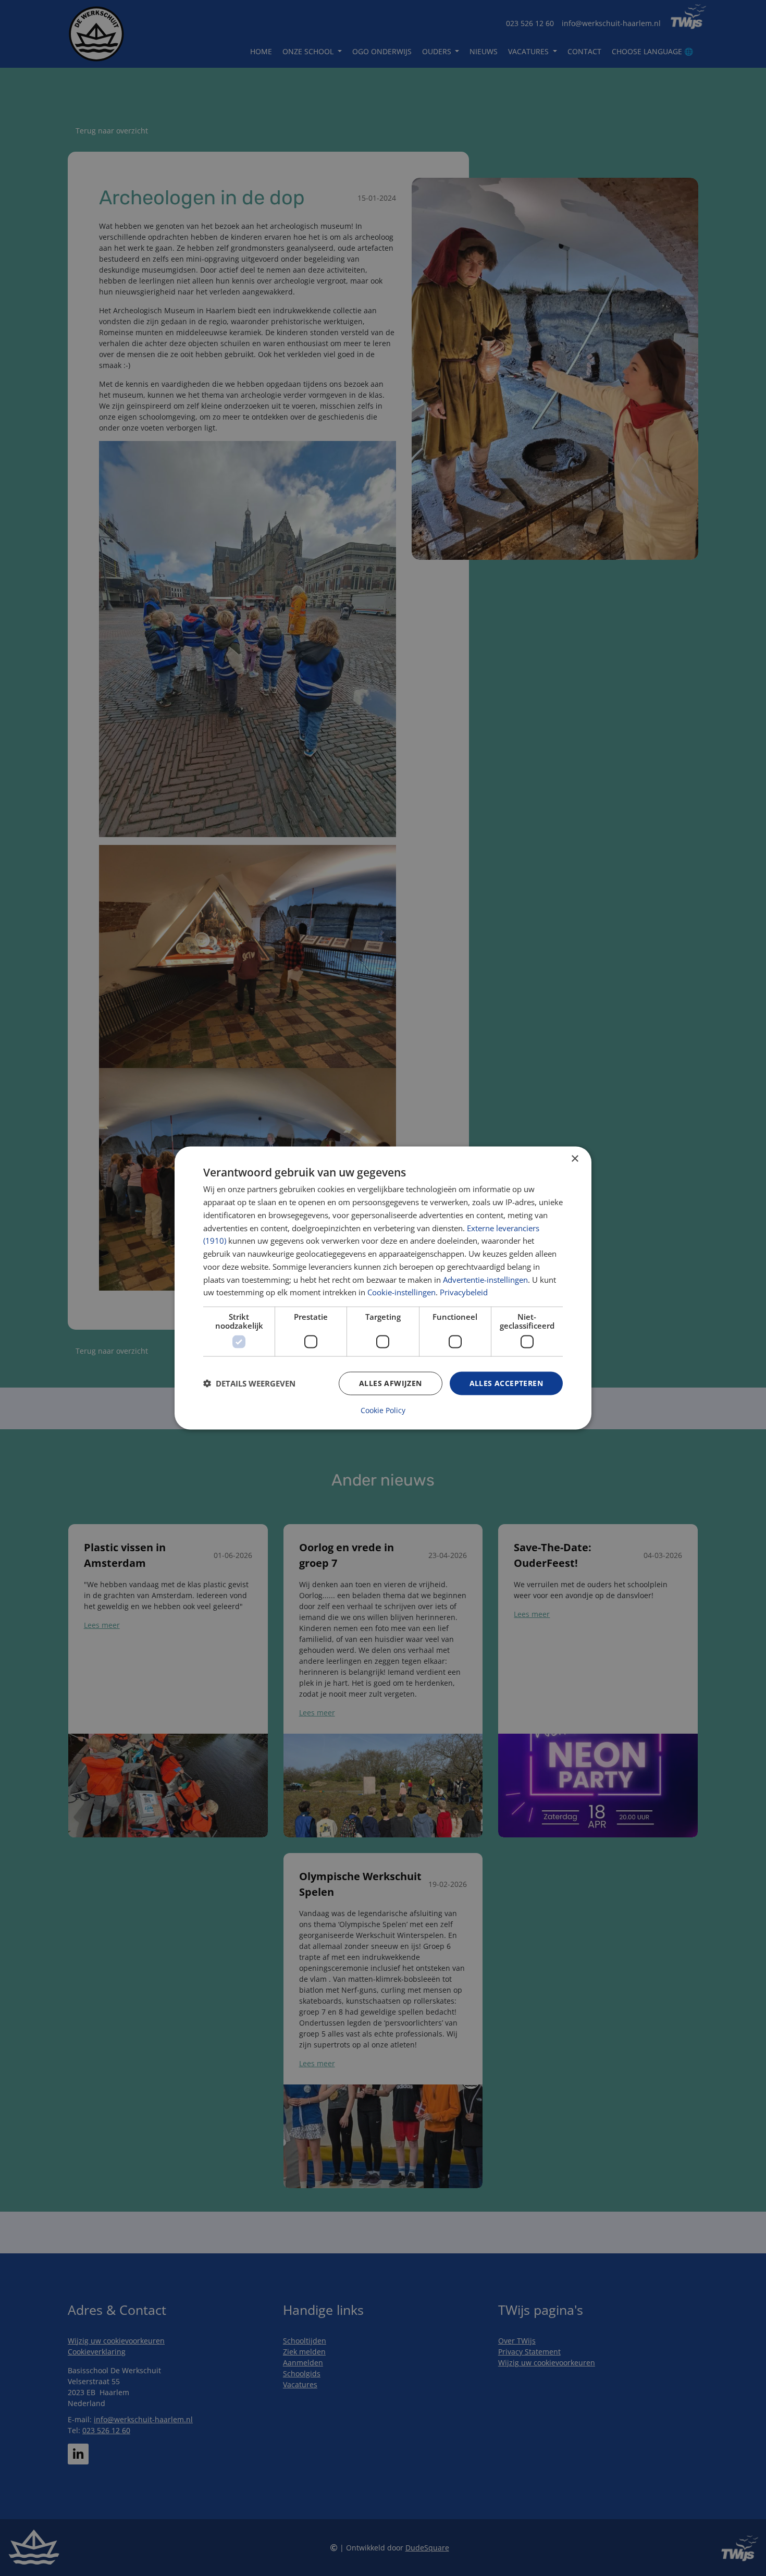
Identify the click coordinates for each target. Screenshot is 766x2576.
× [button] (574, 1159)
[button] (249, 1383)
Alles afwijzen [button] (391, 1383)
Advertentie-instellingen (485, 1279)
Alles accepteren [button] (506, 1383)
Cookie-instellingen (401, 1292)
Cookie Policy (383, 1410)
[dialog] (383, 1288)
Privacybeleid (464, 1292)
